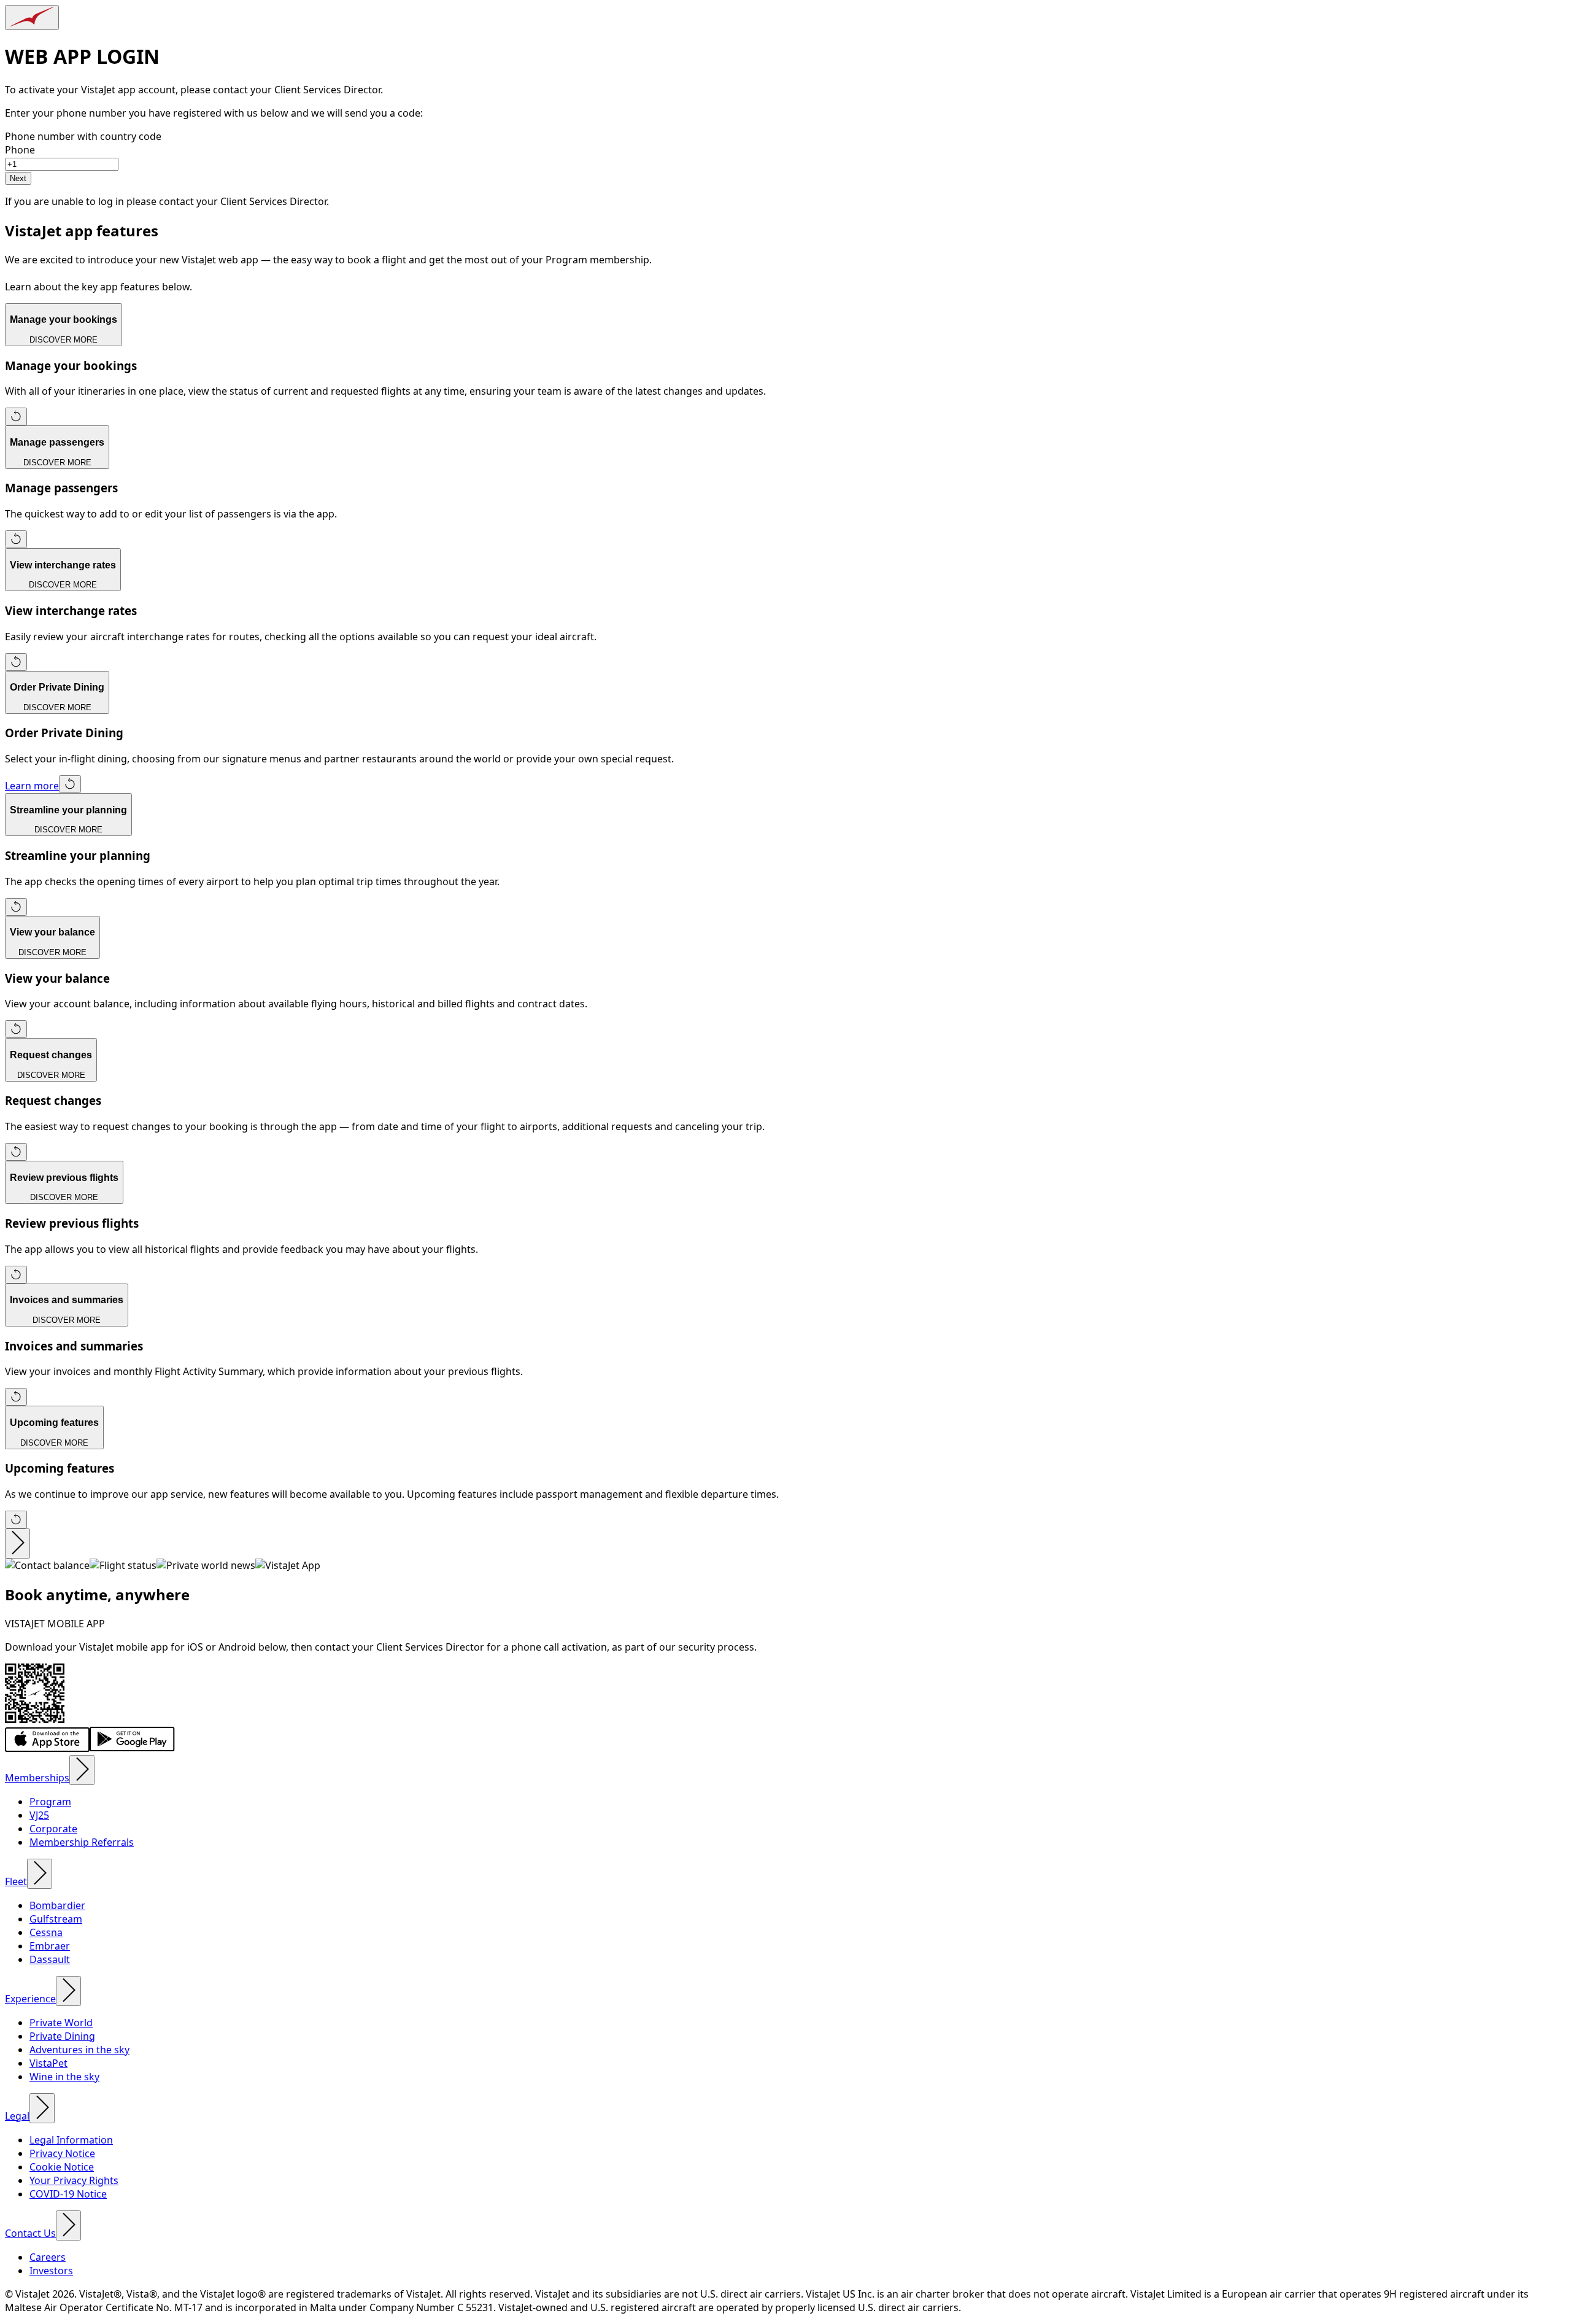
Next (18, 178)
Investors (51, 2271)
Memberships (37, 1778)
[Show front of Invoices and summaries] (16, 1397)
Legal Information (71, 2140)
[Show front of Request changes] (16, 1152)
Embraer (50, 1946)
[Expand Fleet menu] (40, 1874)
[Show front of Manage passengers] (16, 539)
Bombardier (57, 1905)
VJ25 (39, 1815)
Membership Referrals (82, 1842)
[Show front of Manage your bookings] (16, 416)
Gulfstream (56, 1919)
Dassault (50, 1959)
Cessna (46, 1932)
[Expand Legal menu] (42, 2108)
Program (50, 1802)
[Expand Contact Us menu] (68, 2225)
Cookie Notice (62, 2167)
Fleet (16, 1881)
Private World (61, 2023)
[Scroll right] (17, 1544)
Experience (30, 1999)
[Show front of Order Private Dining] (70, 784)
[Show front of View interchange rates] (16, 662)
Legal (17, 2116)
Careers (48, 2257)
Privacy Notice (62, 2153)
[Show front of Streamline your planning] (16, 907)
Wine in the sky (64, 2077)
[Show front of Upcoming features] (16, 1520)
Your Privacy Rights (74, 2180)
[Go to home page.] (32, 17)
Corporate (53, 1829)
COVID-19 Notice (68, 2194)
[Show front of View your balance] (16, 1029)
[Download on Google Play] (132, 1748)
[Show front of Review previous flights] (16, 1275)
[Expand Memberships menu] (82, 1770)
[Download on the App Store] (47, 1748)
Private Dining (62, 2036)
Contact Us (30, 2233)
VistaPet (48, 2063)
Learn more (32, 786)
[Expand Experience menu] (68, 1991)
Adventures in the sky (79, 2050)
